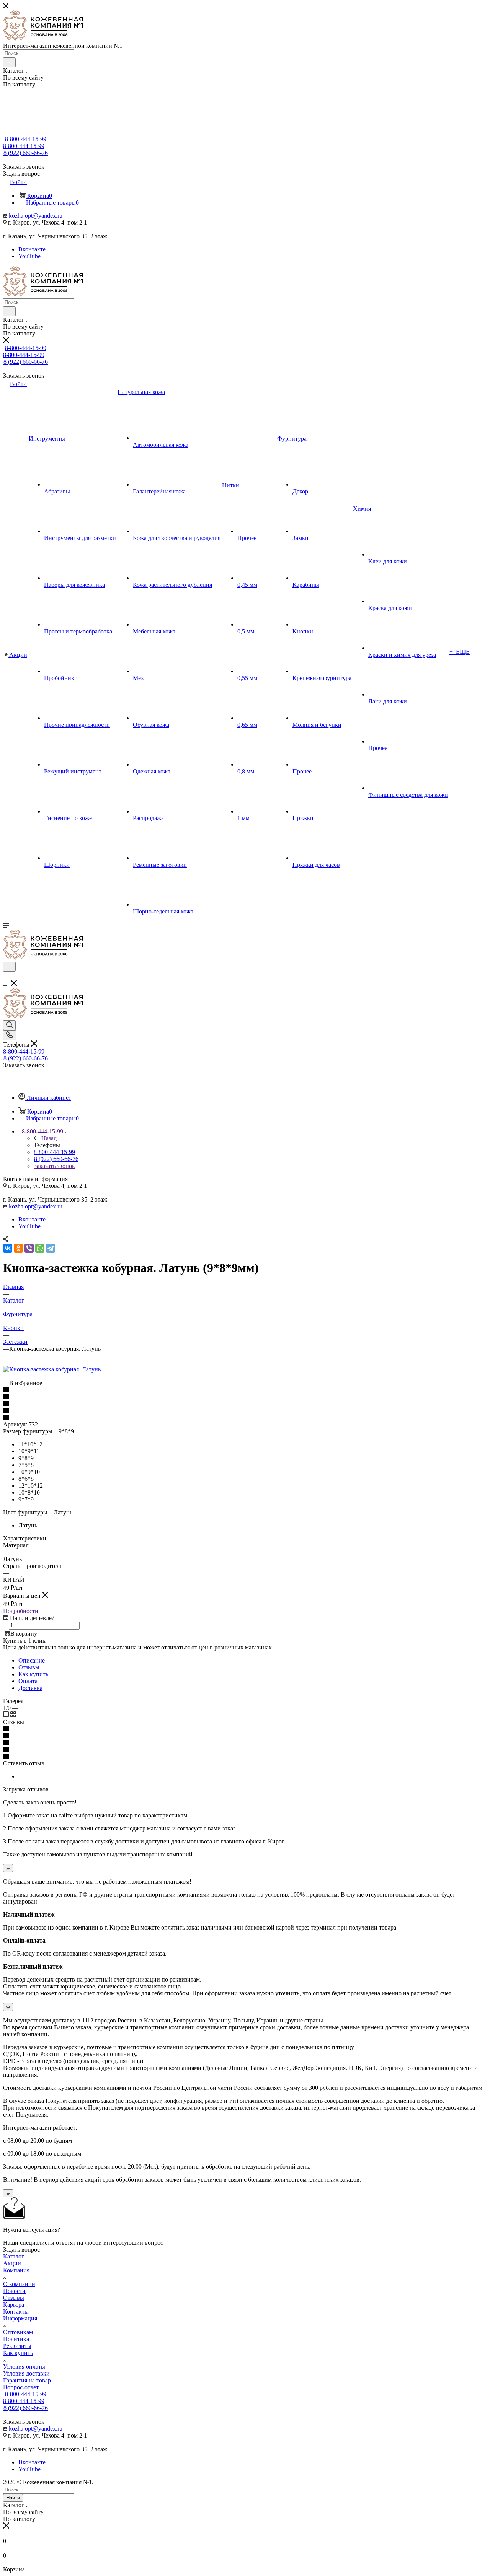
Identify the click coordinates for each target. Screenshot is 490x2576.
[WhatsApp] (40, 1248)
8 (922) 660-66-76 (26, 153)
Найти (13, 2498)
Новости (14, 2291)
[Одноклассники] (18, 1248)
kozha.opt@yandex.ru (36, 216)
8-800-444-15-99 (26, 139)
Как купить (33, 1674)
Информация (20, 2318)
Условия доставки (26, 2373)
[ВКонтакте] (8, 1248)
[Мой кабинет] (7, 976)
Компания (16, 2270)
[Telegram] (51, 1248)
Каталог (14, 2256)
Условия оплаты (24, 2367)
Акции (12, 2263)
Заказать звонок (54, 1166)
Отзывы (29, 1667)
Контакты (16, 2311)
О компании (19, 2284)
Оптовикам (18, 2332)
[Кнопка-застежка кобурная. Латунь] (52, 1369)
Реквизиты (17, 2346)
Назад (49, 1138)
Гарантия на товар (27, 2380)
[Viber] (29, 1248)
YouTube (29, 256)
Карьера (14, 2305)
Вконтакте (32, 249)
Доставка (30, 1688)
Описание (32, 1660)
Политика (16, 2339)
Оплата (28, 1681)
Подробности (21, 1611)
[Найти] (9, 62)
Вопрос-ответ (21, 2387)
